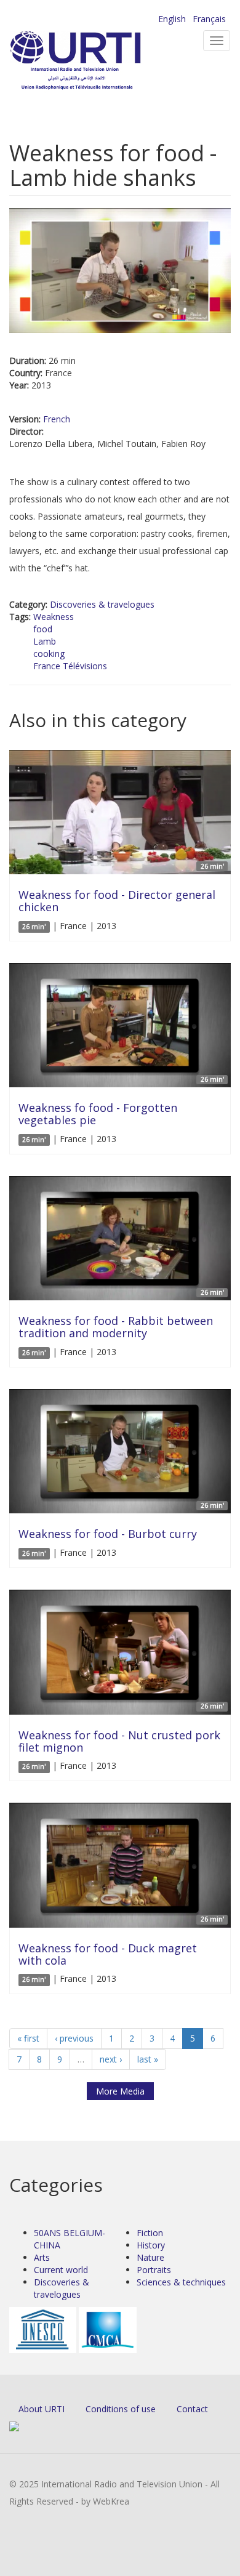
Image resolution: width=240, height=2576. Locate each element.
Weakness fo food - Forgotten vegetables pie (98, 1114)
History (151, 2245)
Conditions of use (121, 2409)
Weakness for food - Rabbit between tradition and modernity (116, 1327)
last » (148, 2059)
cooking (49, 654)
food (43, 629)
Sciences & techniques (181, 2282)
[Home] (95, 62)
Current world (61, 2270)
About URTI (42, 2409)
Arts (42, 2257)
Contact (192, 2409)
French (57, 419)
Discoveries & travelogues (102, 604)
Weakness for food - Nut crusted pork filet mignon (119, 1741)
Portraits (154, 2270)
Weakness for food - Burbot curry (108, 1534)
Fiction (150, 2233)
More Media (120, 2091)
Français (209, 19)
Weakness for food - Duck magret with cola (108, 1954)
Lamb (45, 641)
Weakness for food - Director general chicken (117, 901)
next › (111, 2059)
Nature (150, 2257)
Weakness (54, 617)
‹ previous (74, 2038)
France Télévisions (70, 666)
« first (28, 2038)
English (172, 19)
